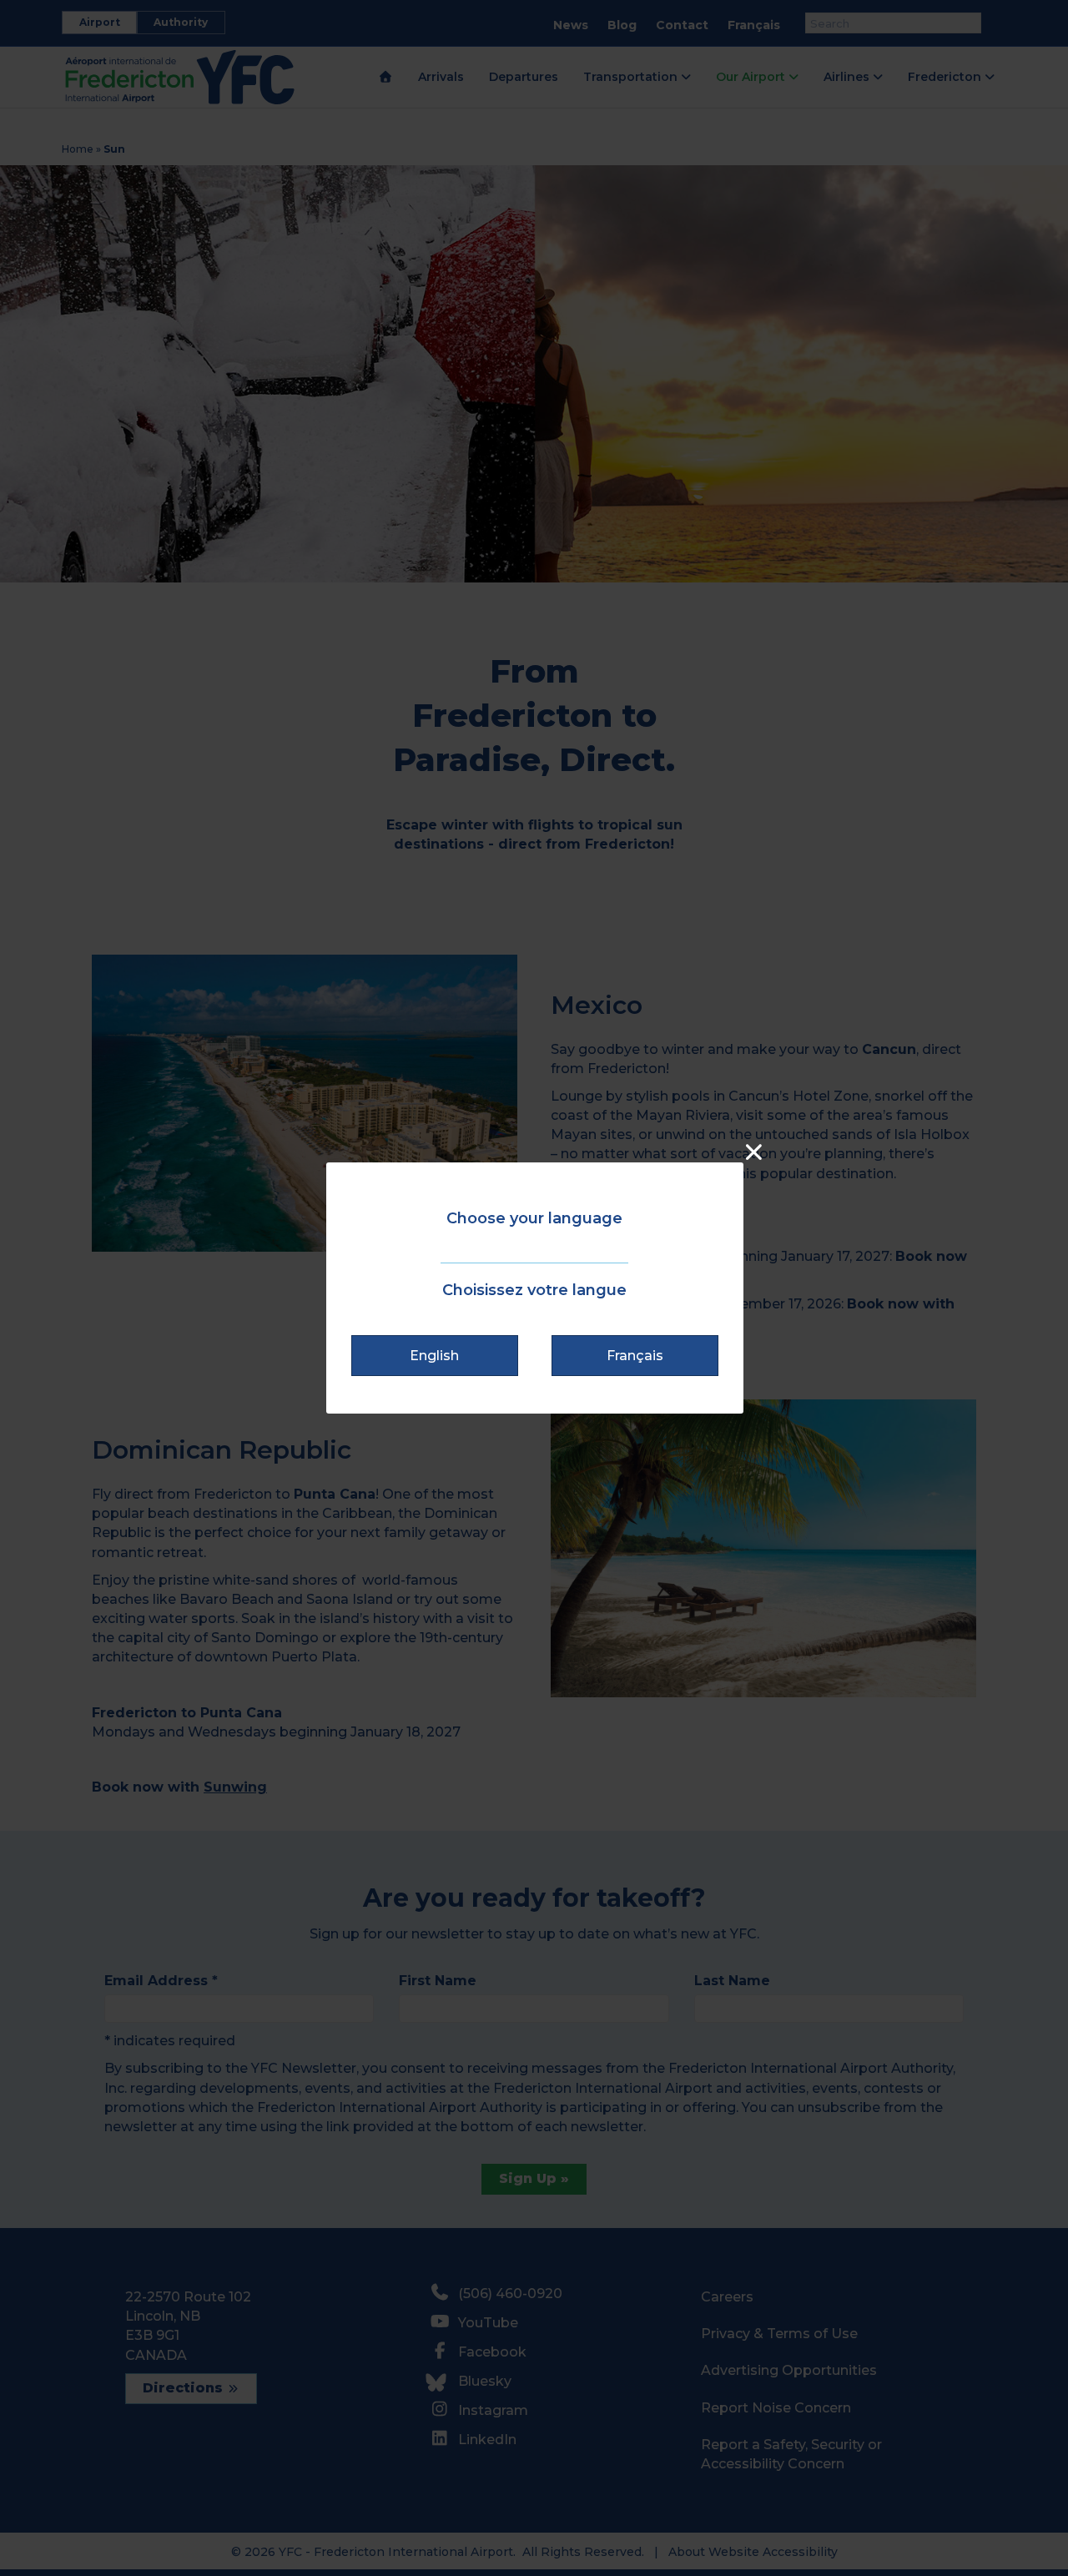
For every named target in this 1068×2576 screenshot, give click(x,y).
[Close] (754, 1152)
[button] (435, 1356)
